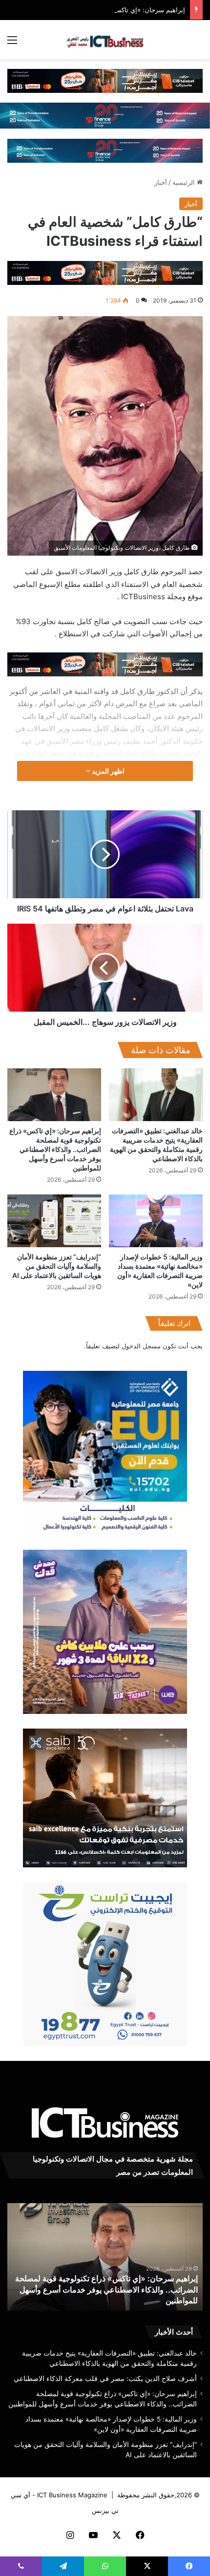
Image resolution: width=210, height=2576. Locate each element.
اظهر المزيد (107, 771)
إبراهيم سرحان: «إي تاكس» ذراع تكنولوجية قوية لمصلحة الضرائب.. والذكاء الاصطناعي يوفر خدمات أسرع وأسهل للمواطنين (55, 1149)
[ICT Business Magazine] (105, 40)
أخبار (161, 182)
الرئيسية (185, 182)
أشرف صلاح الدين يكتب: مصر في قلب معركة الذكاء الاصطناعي (105, 2379)
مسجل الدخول (141, 1346)
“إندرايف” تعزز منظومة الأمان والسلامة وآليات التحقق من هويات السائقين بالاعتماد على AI (57, 1266)
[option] (105, 2257)
